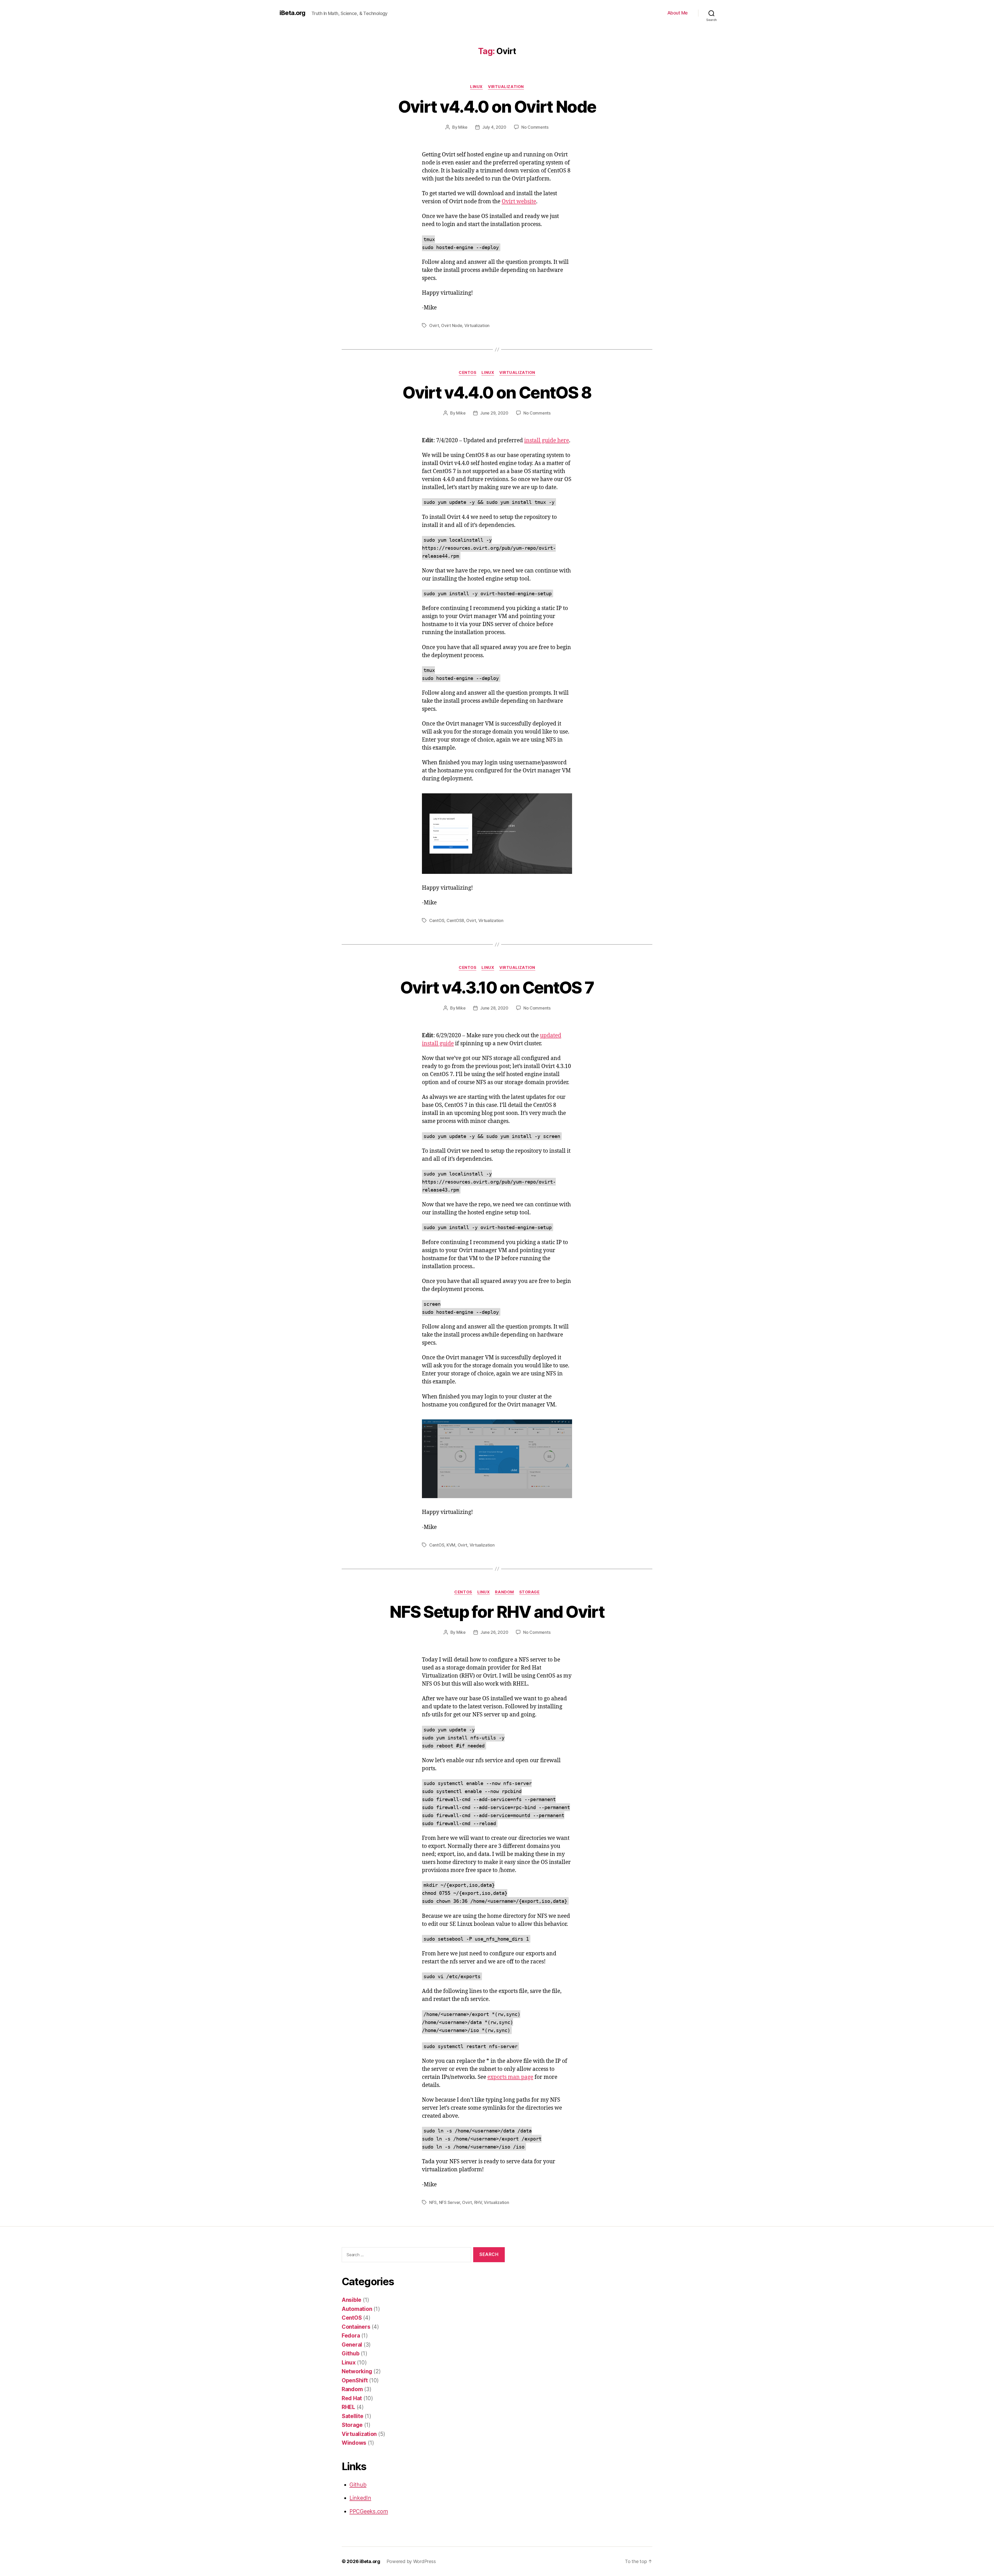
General (352, 2345)
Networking (357, 2371)
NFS (433, 2202)
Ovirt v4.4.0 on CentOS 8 (497, 392)
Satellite (353, 2416)
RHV (478, 2202)
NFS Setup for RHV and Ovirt (497, 1612)
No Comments (535, 127)
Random (504, 1592)
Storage (529, 1592)
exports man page (510, 2077)
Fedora (351, 2336)
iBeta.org (292, 13)
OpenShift (355, 2380)
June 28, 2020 (494, 1008)
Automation (357, 2309)
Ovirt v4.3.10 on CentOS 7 (497, 987)
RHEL (348, 2407)
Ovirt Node (452, 325)
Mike (463, 127)
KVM (451, 1545)
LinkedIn (360, 2498)
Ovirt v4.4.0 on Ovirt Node (497, 107)
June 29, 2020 (494, 413)
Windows (354, 2443)
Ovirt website (519, 202)
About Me (678, 13)
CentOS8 (455, 920)
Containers (356, 2327)
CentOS (467, 373)
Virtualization (506, 87)
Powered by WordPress (411, 2561)
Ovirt (434, 325)
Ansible (352, 2300)
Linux (476, 87)
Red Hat (352, 2398)
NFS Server (450, 2202)
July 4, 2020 (494, 127)
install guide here (547, 441)
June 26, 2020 (494, 1632)
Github (350, 2353)
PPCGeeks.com (369, 2511)
